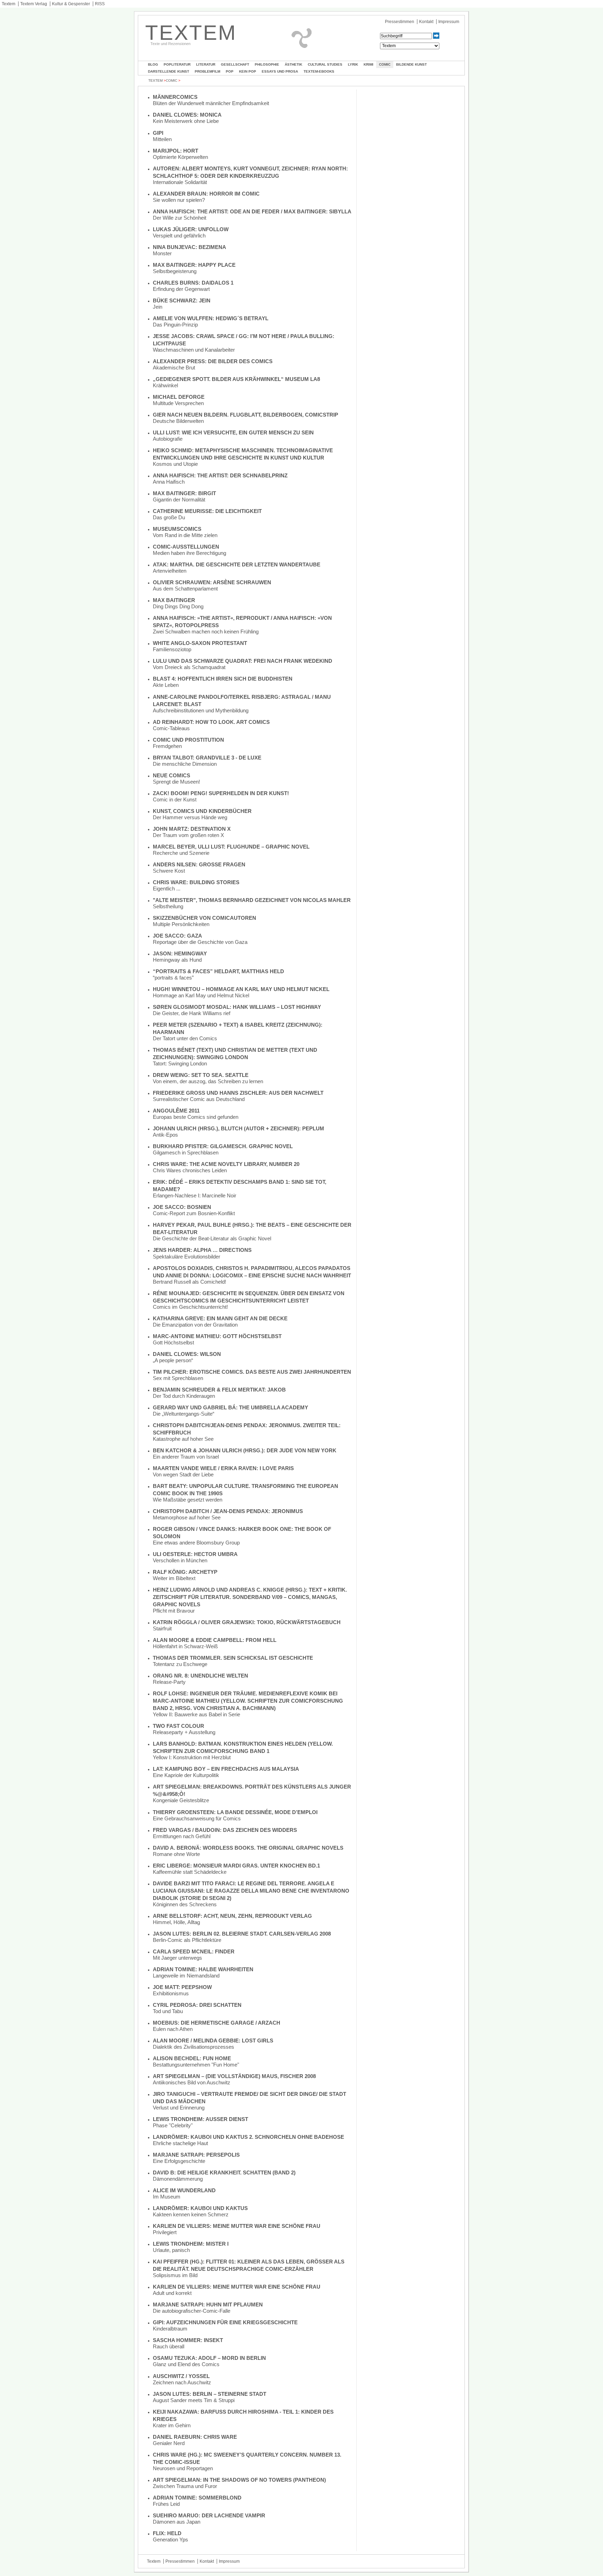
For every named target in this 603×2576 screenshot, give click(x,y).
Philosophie (267, 64)
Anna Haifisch (169, 482)
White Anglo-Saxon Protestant (200, 643)
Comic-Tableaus (171, 728)
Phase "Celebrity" (173, 2125)
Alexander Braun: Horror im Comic (206, 194)
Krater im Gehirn (172, 2425)
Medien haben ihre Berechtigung (189, 553)
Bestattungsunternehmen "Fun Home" (196, 2065)
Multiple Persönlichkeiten (181, 924)
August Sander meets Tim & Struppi (194, 2400)
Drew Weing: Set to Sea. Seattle (201, 1075)
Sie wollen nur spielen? (179, 200)
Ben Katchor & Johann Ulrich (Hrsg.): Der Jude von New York (245, 1450)
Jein (158, 307)
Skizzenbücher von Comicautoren (204, 918)
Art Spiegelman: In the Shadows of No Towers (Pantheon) (239, 2480)
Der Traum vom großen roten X (188, 835)
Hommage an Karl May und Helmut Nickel (201, 995)
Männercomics (175, 97)
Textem (9, 4)
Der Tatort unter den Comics (185, 1038)
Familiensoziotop (172, 649)
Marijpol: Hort (176, 151)
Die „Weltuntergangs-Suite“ (184, 1414)
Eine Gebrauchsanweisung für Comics (197, 1818)
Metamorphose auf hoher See (187, 1517)
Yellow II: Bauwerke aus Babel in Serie (196, 1714)
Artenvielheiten (170, 571)
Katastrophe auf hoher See (183, 1439)
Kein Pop (248, 71)
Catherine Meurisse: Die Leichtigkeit (207, 511)
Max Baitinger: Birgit (184, 493)
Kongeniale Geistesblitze (181, 1800)
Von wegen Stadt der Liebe (183, 1474)
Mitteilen (162, 139)
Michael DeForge (179, 397)
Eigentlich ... (167, 889)
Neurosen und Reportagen (183, 2468)
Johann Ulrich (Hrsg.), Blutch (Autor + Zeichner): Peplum (239, 1128)
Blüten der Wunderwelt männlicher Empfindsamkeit (211, 103)
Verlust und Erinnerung (179, 2108)
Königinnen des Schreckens (185, 1904)
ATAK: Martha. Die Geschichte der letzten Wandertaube (237, 564)
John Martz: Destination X (192, 829)
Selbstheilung (168, 906)
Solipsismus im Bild (175, 2275)
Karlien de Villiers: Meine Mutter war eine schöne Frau (237, 2226)
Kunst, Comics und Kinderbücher (202, 811)
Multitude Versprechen (178, 403)
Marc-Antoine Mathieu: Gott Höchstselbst (217, 1336)
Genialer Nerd (169, 2443)
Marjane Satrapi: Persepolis (196, 2155)
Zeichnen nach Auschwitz (182, 2382)
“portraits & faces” (173, 978)
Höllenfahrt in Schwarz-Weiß (185, 1646)
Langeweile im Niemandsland (186, 1976)
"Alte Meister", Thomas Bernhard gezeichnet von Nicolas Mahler (252, 900)
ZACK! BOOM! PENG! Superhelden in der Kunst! (221, 793)
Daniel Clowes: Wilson (187, 1354)
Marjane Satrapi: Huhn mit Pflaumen (208, 2305)
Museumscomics (177, 529)
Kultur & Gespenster (71, 4)
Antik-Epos (165, 1135)
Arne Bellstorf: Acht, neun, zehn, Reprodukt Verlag (232, 1916)
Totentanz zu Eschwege (180, 1664)
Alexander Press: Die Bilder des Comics (213, 361)
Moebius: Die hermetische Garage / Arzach (217, 2023)
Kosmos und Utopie (175, 464)
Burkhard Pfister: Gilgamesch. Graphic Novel (223, 1146)
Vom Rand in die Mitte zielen (185, 535)
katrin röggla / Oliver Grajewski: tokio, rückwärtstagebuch (247, 1622)
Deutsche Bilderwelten (178, 421)
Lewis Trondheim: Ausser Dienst (200, 2119)
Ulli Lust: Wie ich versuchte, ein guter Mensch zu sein (233, 432)
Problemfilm (207, 71)
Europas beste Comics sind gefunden (196, 1117)
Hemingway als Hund (177, 960)
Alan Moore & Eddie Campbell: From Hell (215, 1640)
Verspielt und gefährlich (179, 236)
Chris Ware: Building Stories (196, 882)
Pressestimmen (400, 22)
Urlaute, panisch (171, 2250)
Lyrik (353, 64)
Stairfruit (162, 1628)
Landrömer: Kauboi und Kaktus (200, 2208)
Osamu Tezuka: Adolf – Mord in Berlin (209, 2358)
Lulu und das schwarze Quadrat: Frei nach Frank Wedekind (243, 661)
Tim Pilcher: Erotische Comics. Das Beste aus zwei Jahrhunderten (252, 1372)
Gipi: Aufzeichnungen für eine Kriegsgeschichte (225, 2322)
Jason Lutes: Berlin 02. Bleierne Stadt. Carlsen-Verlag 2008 (242, 1934)
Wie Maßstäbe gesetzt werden (188, 1500)
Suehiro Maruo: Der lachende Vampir (209, 2515)
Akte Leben (166, 685)
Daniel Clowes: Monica (187, 115)
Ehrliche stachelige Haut (180, 2143)
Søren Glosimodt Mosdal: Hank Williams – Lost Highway (237, 1007)
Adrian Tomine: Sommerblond (197, 2498)
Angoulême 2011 (176, 1111)
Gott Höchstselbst (173, 1342)
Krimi (368, 64)
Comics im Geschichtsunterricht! (190, 1307)
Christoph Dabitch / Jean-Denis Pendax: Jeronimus (228, 1511)
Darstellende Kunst (169, 71)
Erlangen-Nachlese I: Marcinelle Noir (195, 1195)
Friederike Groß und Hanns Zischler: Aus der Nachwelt (238, 1093)
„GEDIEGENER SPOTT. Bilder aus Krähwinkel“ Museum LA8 (236, 379)
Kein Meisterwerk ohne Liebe (186, 121)
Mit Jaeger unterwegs (177, 1958)
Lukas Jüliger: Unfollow (191, 229)
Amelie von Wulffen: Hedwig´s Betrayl (211, 318)
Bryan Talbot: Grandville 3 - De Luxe (207, 758)
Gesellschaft (235, 64)
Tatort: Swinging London (180, 1063)
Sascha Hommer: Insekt (188, 2340)
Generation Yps (170, 2540)
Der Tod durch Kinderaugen (184, 1396)
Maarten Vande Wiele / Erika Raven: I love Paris (223, 1468)
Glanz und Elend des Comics (186, 2364)
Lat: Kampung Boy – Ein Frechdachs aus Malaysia (226, 1769)
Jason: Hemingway (180, 953)
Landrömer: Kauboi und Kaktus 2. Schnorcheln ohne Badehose (248, 2137)
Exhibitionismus (171, 1993)
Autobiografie (168, 439)
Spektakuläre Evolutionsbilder (187, 1257)
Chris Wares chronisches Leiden (190, 1170)
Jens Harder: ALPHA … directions (202, 1250)
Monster (162, 253)
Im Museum (167, 2197)
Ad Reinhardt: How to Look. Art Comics (211, 722)
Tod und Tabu (168, 2011)
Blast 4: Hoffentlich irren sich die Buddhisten (223, 679)
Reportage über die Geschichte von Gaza (200, 942)
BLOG (153, 64)
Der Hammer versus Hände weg (190, 817)
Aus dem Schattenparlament (185, 589)
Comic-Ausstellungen (186, 547)
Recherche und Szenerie (181, 853)
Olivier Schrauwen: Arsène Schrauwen (212, 582)
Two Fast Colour (178, 1726)
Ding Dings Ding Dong (178, 606)
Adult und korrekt (172, 2293)
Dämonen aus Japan (177, 2522)
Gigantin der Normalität (179, 500)
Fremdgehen (167, 746)
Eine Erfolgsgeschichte (179, 2161)
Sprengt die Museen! (176, 782)
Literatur (206, 64)
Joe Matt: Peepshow (182, 1987)
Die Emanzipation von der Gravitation (195, 1325)
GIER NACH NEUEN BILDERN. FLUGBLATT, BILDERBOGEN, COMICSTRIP (245, 415)
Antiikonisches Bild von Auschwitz (192, 2082)
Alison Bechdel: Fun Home (192, 2058)
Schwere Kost (169, 871)
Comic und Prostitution (188, 740)
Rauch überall (169, 2346)
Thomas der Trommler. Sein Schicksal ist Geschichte (233, 1658)
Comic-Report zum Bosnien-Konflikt (194, 1213)
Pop (230, 71)
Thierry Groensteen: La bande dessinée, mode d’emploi (235, 1812)
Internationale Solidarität (180, 182)
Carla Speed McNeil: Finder (194, 1951)
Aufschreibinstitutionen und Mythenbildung (201, 710)
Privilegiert (165, 2232)
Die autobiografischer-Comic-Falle (192, 2311)
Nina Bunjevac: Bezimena (189, 247)
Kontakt (426, 22)
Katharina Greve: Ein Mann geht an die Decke (220, 1318)
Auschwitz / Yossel (181, 2376)
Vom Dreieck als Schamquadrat (189, 667)
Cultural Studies (325, 64)
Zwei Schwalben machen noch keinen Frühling (206, 632)
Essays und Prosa (280, 71)
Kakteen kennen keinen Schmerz (191, 2214)
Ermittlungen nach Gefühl (182, 1836)
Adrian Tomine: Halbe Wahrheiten (203, 1969)
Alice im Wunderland (184, 2190)
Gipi (158, 133)
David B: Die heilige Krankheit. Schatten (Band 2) (224, 2173)
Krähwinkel (165, 385)
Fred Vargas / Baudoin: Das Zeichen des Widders (225, 1830)
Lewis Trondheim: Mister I (191, 2244)
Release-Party (169, 1682)
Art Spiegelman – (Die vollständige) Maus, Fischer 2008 (234, 2076)
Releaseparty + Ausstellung (184, 1732)
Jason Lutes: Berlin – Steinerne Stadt (210, 2394)
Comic (385, 64)
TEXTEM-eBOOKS (319, 71)
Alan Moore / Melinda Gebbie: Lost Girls (213, 2041)
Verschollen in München (180, 1560)
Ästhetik (293, 64)
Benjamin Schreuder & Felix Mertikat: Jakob (219, 1390)
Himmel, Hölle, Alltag (176, 1922)
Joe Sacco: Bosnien (182, 1207)
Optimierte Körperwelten (180, 157)
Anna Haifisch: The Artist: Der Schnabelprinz (220, 475)
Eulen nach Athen (173, 2029)
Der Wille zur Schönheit (180, 218)
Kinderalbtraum (170, 2329)
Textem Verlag (34, 4)
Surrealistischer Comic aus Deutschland (199, 1099)
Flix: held (167, 2533)
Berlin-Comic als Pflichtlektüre (187, 1940)
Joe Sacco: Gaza (177, 936)
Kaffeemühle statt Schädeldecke (190, 1872)
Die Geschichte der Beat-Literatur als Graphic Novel (212, 1238)
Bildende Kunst (411, 64)
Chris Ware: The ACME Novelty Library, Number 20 (226, 1164)
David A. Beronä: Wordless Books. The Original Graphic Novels (248, 1848)
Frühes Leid (166, 2504)
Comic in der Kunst (175, 799)
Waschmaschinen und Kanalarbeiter (194, 350)
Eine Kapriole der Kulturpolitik (186, 1775)
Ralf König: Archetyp (185, 1572)
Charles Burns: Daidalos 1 (193, 283)
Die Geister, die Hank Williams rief (192, 1013)
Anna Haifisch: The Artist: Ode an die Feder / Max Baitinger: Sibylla (252, 211)
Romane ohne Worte (176, 1854)
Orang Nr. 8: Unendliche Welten (200, 1676)
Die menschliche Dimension (185, 764)
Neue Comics (172, 775)
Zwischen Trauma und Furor (185, 2486)
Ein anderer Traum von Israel (186, 1457)
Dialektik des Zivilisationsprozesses (193, 2047)
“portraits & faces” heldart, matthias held (218, 971)
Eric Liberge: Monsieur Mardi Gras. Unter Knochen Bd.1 (236, 1866)
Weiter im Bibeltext (174, 1578)
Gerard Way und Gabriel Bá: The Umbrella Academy (230, 1407)
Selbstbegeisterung (175, 271)
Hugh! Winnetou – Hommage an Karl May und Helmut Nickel (241, 989)
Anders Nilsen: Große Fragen (199, 864)
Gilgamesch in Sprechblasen (186, 1153)
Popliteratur (177, 64)
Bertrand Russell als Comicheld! (189, 1282)
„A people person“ (173, 1360)
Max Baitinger (174, 600)
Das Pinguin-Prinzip (175, 325)
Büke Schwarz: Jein (182, 300)
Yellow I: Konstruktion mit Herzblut (192, 1757)
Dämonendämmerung (178, 2179)
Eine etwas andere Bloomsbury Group (196, 1543)
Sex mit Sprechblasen (178, 1378)
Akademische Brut (174, 368)
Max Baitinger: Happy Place (194, 265)
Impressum (449, 22)
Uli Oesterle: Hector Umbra (195, 1554)
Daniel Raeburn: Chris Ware (195, 2437)
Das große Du (169, 517)
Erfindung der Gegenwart (181, 289)
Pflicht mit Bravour (174, 1611)
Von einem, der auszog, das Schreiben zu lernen (208, 1081)
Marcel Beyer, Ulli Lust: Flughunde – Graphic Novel (231, 847)
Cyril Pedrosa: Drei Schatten (197, 2005)
